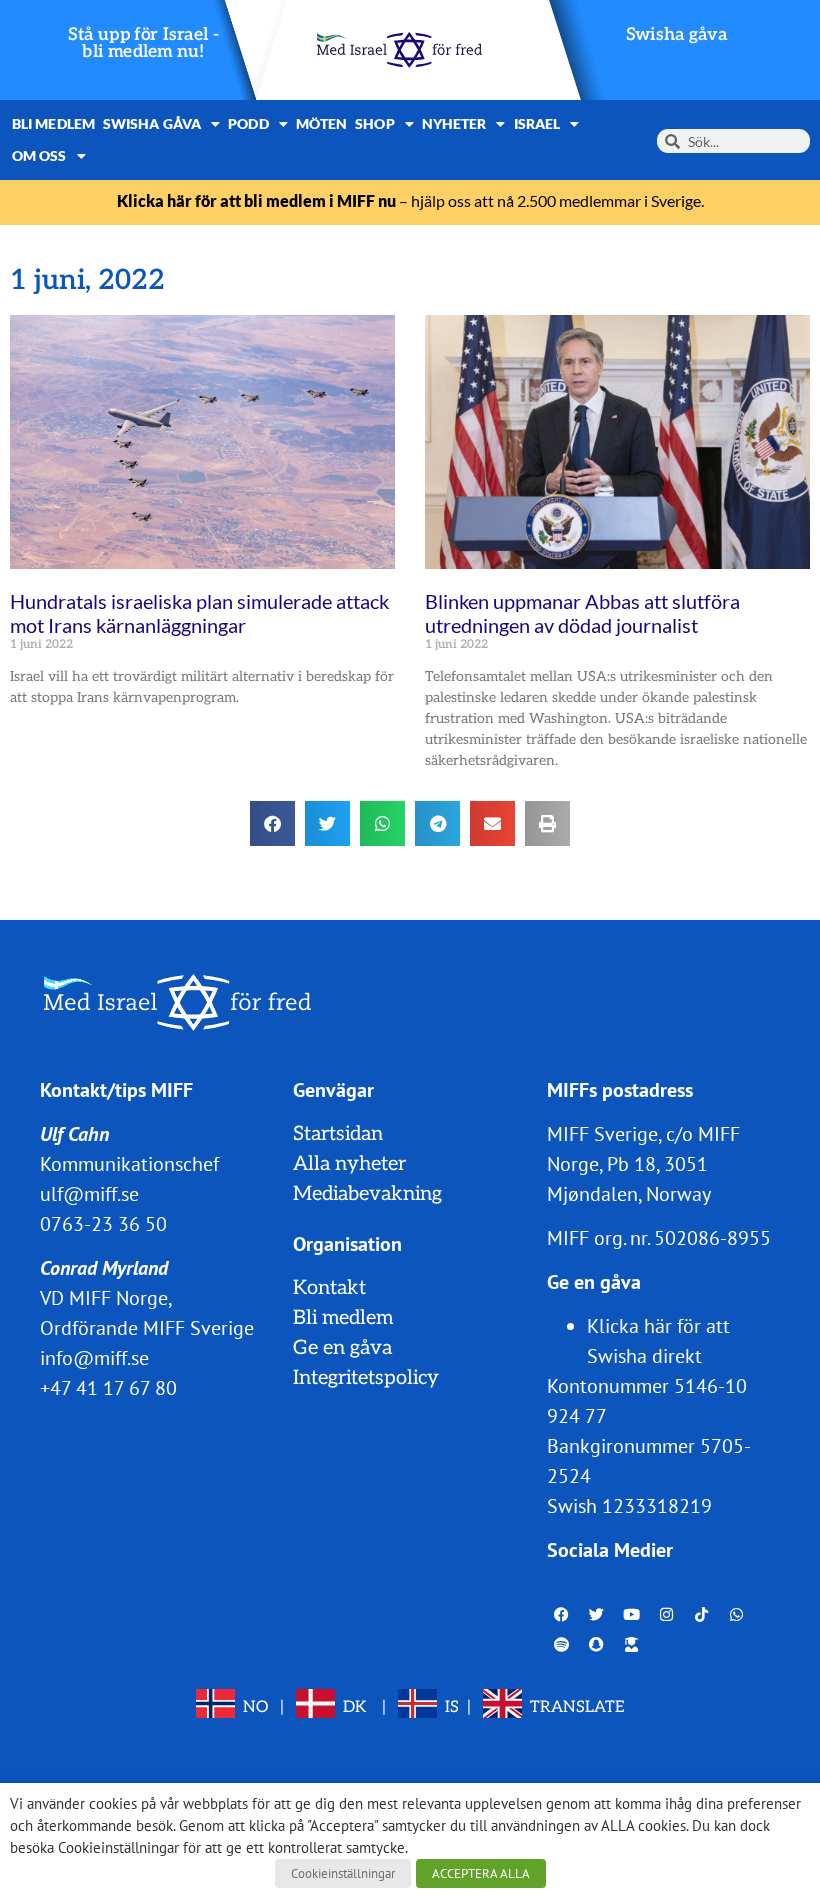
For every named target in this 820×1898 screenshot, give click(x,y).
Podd (248, 123)
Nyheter (454, 123)
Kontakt (329, 1288)
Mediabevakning (367, 1194)
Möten (322, 123)
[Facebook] (562, 1614)
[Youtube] (632, 1614)
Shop (374, 123)
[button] (272, 823)
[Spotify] (562, 1644)
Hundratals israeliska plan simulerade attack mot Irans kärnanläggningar (199, 613)
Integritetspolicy (366, 1378)
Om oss (39, 155)
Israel (537, 123)
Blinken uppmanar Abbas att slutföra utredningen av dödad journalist (582, 613)
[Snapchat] (597, 1644)
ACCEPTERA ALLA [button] (481, 1873)
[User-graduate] (632, 1644)
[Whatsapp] (737, 1614)
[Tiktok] (702, 1614)
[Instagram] (667, 1614)
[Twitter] (597, 1614)
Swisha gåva (677, 34)
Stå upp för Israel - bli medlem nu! (143, 43)
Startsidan (338, 1134)
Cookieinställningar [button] (343, 1873)
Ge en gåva (342, 1348)
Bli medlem (53, 123)
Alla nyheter (349, 1164)
